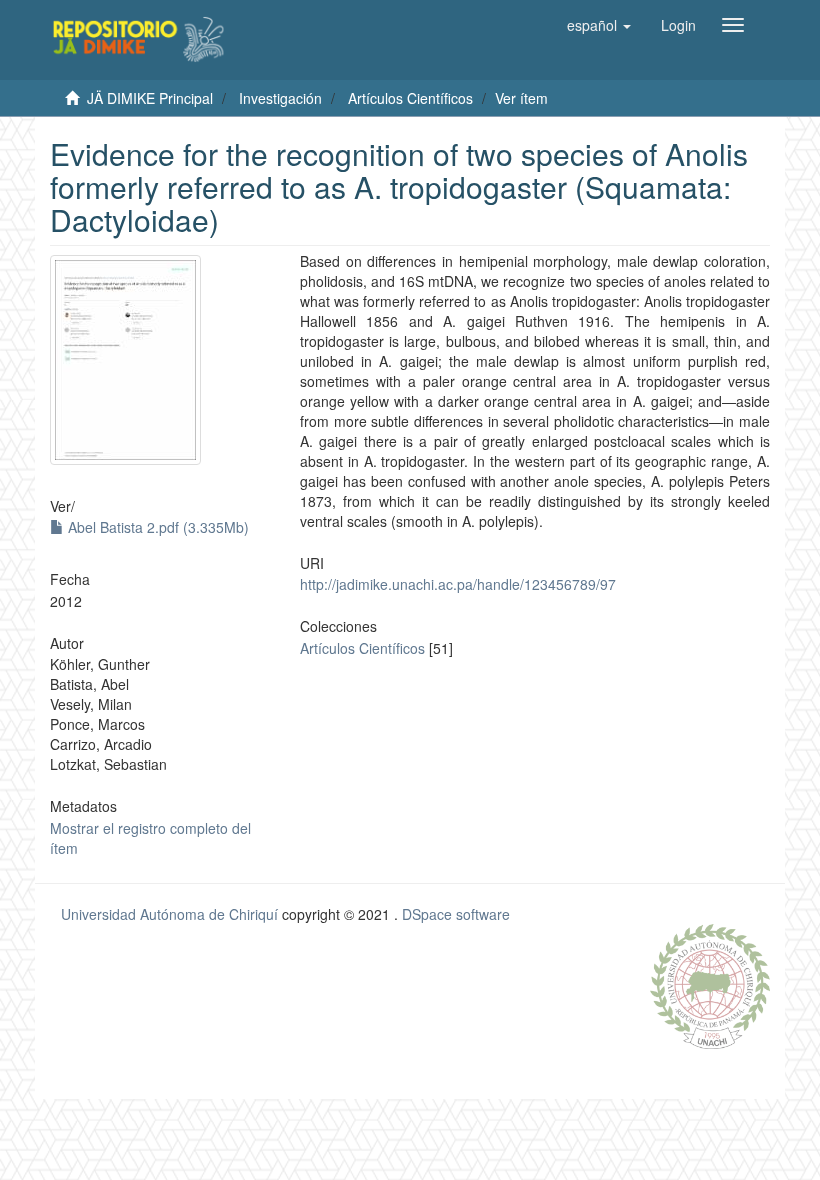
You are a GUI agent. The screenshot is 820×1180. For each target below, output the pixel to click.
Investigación (280, 98)
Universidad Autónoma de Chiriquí (169, 914)
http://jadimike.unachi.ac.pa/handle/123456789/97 (458, 584)
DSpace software (456, 914)
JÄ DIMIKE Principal (150, 98)
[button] (599, 25)
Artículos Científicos (410, 98)
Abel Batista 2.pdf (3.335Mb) (156, 527)
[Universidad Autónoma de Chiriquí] (710, 984)
